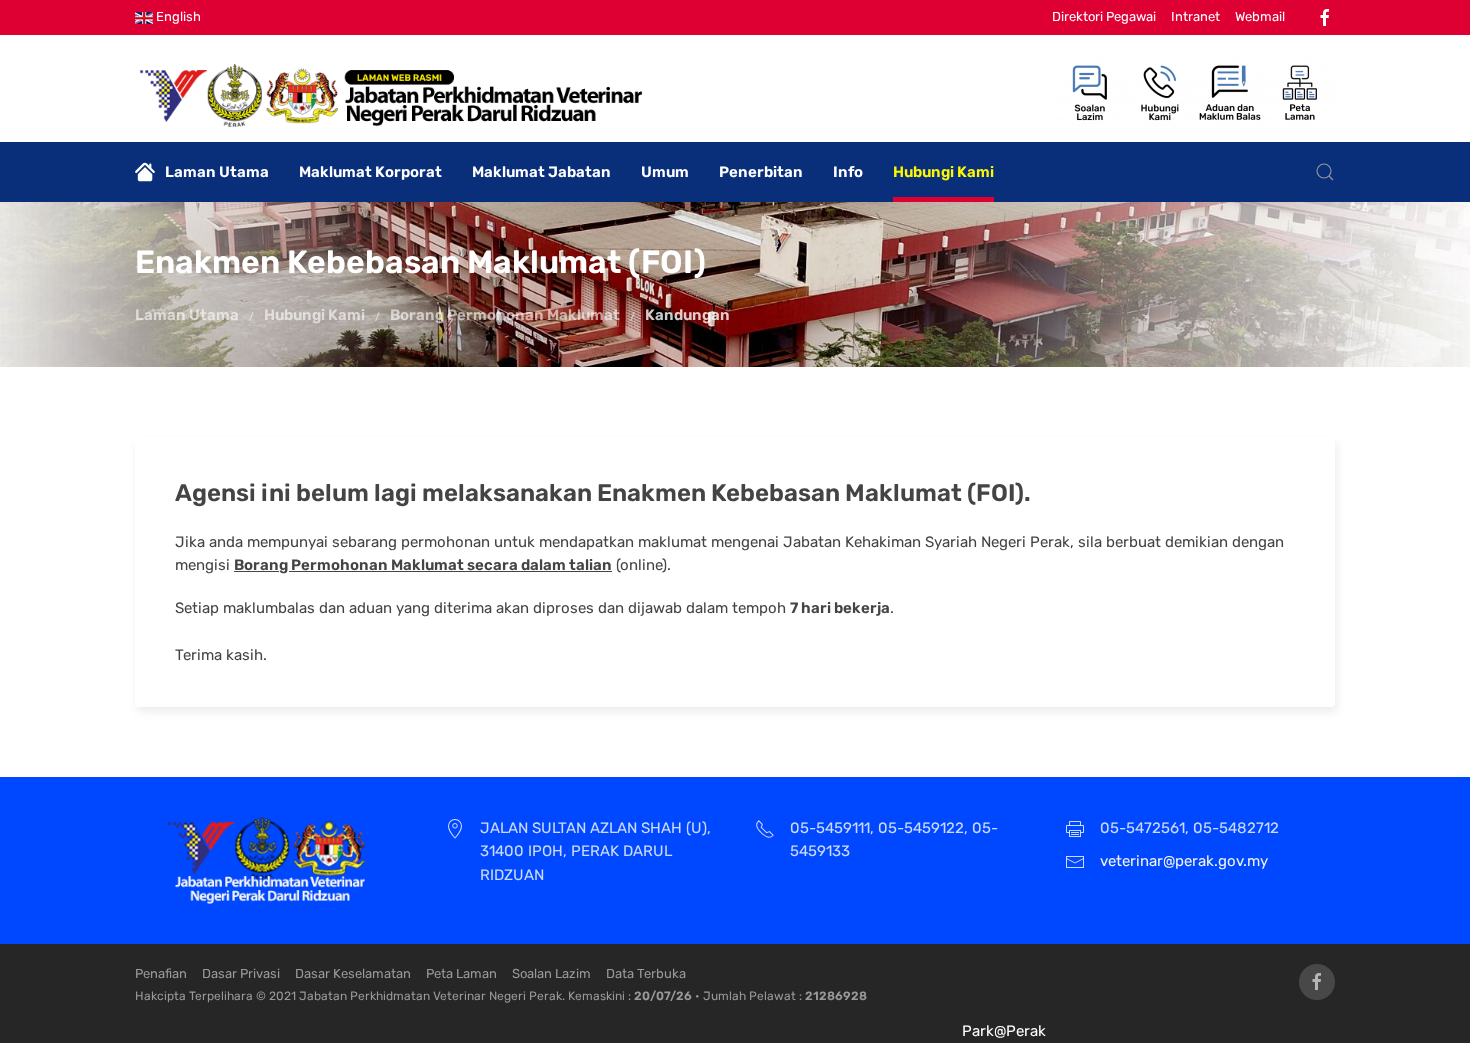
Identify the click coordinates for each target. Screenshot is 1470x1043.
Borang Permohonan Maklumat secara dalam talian (423, 565)
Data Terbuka (646, 973)
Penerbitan (761, 172)
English (177, 16)
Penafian (161, 973)
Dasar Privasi (241, 973)
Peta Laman (461, 973)
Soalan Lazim (551, 973)
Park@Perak (1004, 1031)
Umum (665, 172)
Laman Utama (217, 172)
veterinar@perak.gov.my (1184, 861)
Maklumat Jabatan (541, 172)
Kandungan (687, 315)
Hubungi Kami (943, 172)
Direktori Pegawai (1104, 16)
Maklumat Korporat (370, 172)
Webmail (1260, 16)
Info (848, 172)
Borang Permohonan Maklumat (505, 315)
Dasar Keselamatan (353, 973)
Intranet (1195, 16)
